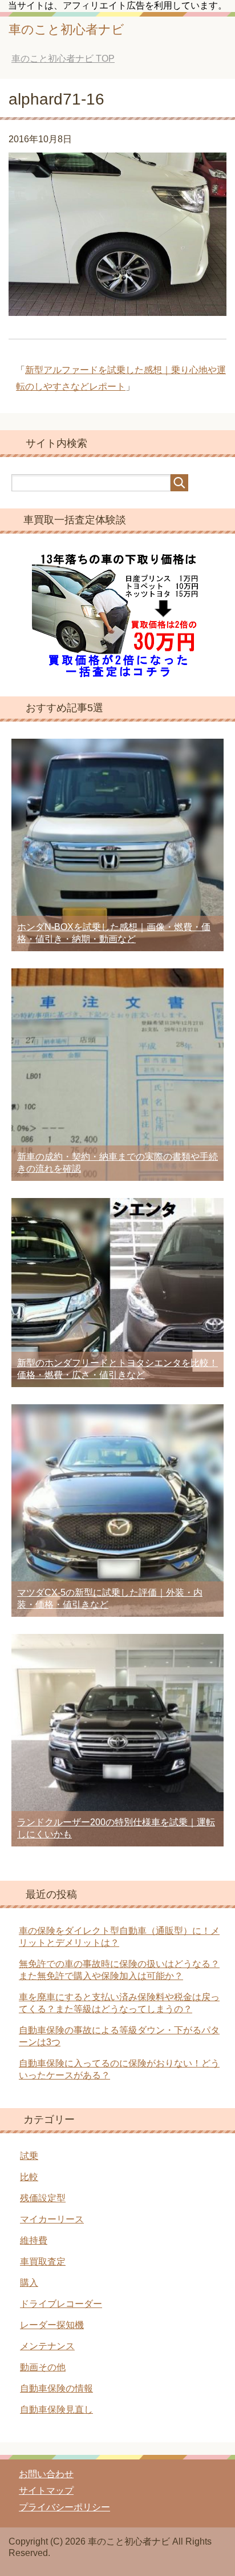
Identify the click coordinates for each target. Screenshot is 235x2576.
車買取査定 (43, 2261)
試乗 (29, 2156)
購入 (29, 2283)
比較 (29, 2177)
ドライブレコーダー (61, 2304)
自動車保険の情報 (56, 2388)
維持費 (34, 2240)
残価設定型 (43, 2198)
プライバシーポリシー (64, 2507)
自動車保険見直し (56, 2409)
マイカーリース (52, 2219)
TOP (63, 59)
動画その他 (43, 2367)
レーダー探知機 (52, 2325)
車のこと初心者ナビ (66, 29)
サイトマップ (46, 2491)
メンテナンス (47, 2346)
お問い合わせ (46, 2474)
